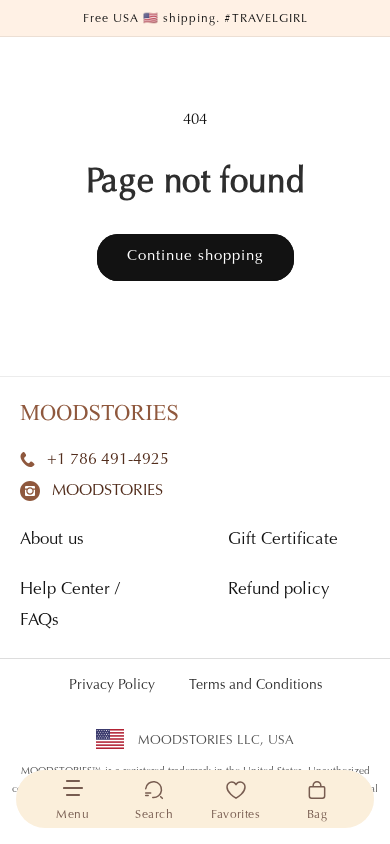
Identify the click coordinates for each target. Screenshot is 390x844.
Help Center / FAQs (70, 606)
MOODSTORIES (107, 491)
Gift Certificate (283, 540)
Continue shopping (195, 256)
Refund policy (279, 590)
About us (52, 540)
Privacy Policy (112, 686)
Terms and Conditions (255, 686)
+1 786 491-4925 (108, 460)
